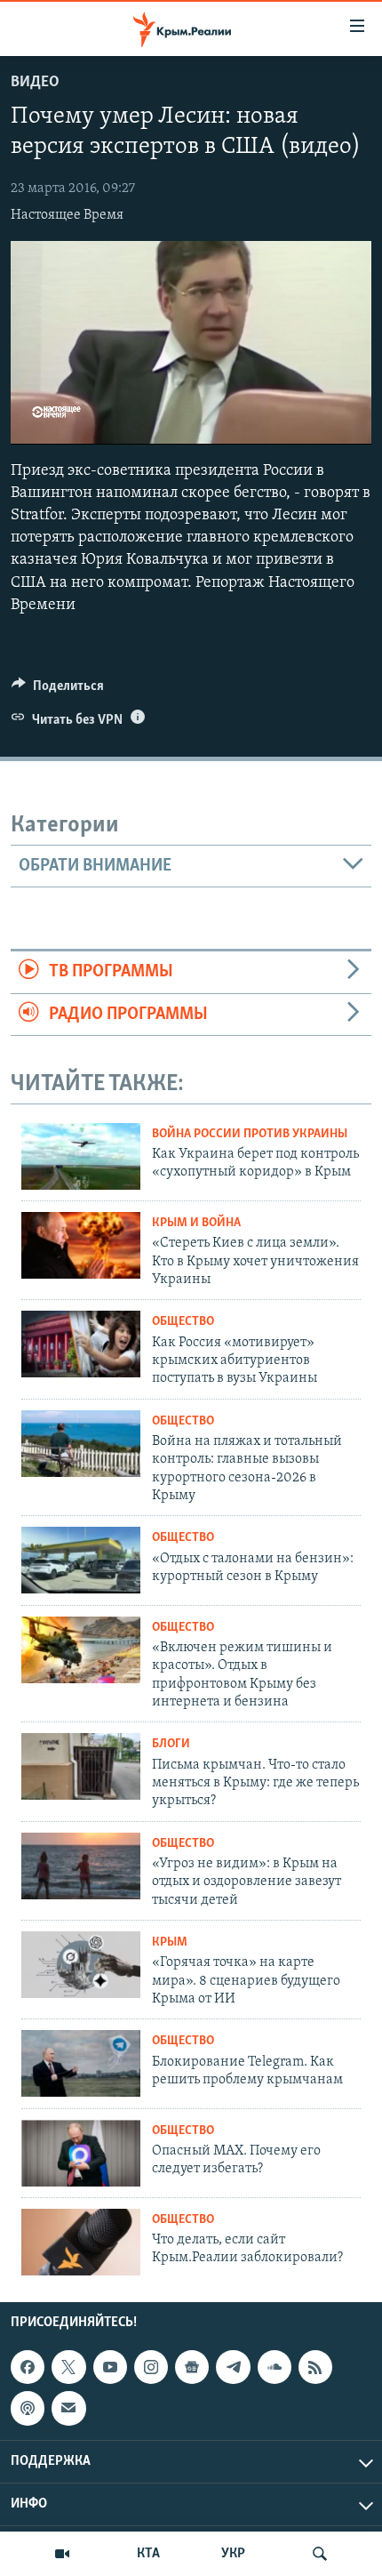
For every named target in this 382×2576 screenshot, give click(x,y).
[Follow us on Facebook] (28, 2367)
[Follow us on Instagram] (151, 2367)
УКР (233, 2554)
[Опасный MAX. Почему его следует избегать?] (81, 2153)
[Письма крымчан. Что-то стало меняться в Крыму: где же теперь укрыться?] (81, 1766)
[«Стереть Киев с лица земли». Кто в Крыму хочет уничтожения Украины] (81, 1245)
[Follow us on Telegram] (233, 2367)
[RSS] (315, 2367)
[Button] (58, 690)
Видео (35, 83)
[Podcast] (28, 2408)
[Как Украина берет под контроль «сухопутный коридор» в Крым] (81, 1156)
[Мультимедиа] (62, 2554)
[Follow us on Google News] (192, 2367)
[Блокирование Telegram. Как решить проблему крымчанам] (81, 2063)
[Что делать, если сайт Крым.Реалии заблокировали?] (81, 2242)
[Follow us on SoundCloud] (275, 2367)
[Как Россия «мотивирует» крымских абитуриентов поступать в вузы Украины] (81, 1344)
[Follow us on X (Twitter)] (68, 2367)
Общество (183, 1322)
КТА (148, 2554)
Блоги (171, 1744)
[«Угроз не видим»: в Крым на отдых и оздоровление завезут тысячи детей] (81, 1866)
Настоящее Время (67, 215)
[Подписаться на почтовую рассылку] (68, 2408)
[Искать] (320, 2554)
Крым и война (196, 1223)
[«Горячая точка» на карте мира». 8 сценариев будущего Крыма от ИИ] (81, 1965)
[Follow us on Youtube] (110, 2367)
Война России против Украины (250, 1134)
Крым (170, 1942)
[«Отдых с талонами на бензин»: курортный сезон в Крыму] (81, 1560)
